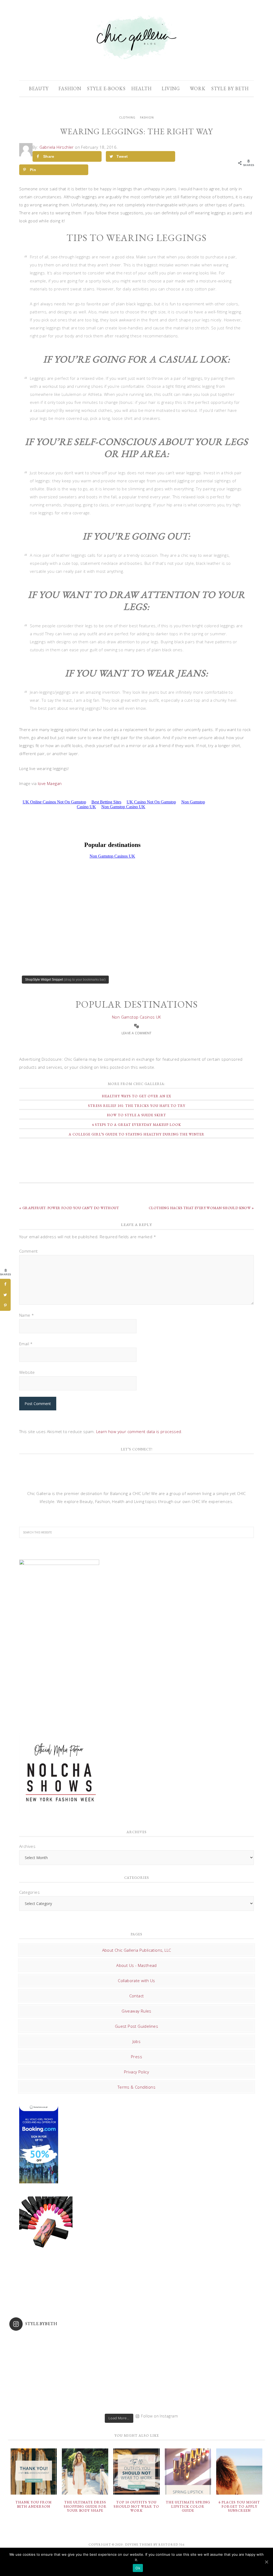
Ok (138, 2568)
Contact (137, 1996)
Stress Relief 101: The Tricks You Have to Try (137, 1106)
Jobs (137, 2041)
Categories (29, 1892)
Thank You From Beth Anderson (34, 2504)
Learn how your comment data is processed (139, 1431)
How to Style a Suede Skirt (136, 1115)
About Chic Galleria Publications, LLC (137, 1950)
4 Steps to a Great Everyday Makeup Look (136, 1125)
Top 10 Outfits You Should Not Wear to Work (136, 2506)
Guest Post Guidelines (136, 2026)
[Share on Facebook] (5, 1284)
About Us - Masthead (136, 1965)
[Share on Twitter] (5, 1295)
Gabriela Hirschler (57, 147)
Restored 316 (171, 2545)
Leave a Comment (137, 1033)
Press (136, 2057)
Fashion (147, 117)
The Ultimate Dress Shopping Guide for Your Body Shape (85, 2506)
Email (26, 1344)
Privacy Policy (137, 2072)
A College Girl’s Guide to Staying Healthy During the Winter (137, 1134)
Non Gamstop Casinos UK (136, 1017)
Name (27, 1315)
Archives (27, 1846)
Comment (29, 1251)
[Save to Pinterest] (5, 1305)
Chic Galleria (136, 37)
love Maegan (50, 783)
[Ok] (266, 2562)
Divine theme (139, 2545)
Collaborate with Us (136, 1981)
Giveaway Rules (136, 2011)
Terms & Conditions (136, 2087)
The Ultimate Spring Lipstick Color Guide (188, 2506)
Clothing (127, 117)
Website (27, 1372)
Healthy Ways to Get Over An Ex (136, 1096)
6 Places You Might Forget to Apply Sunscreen (239, 2506)
